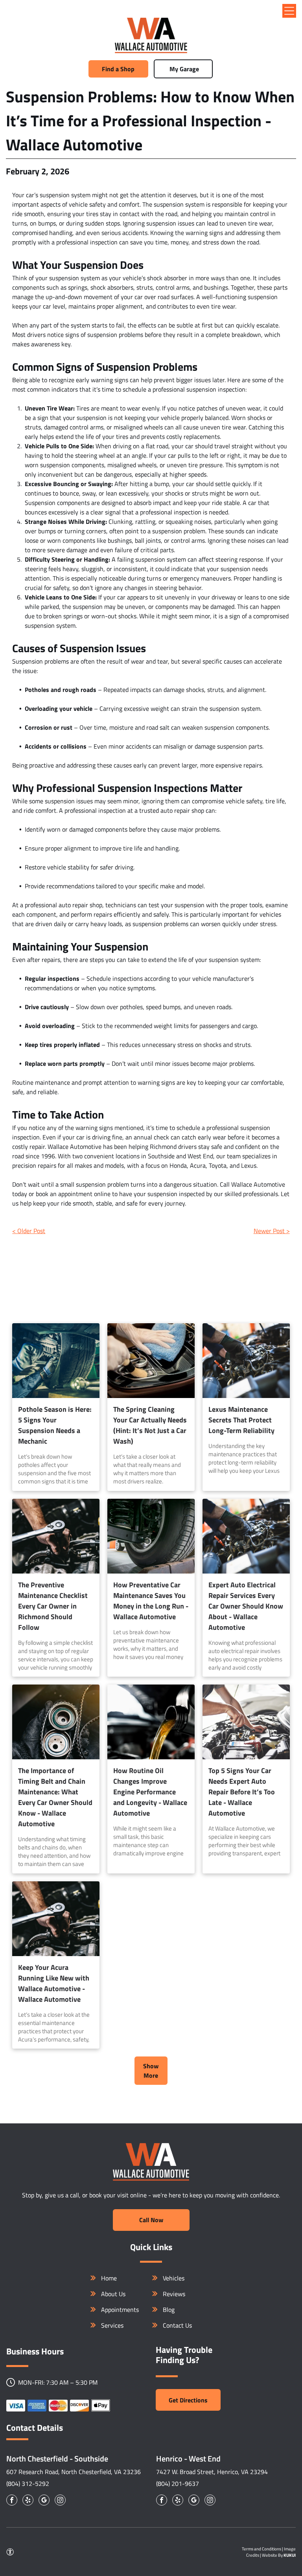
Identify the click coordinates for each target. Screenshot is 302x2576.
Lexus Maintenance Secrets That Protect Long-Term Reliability (241, 1420)
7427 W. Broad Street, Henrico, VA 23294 (212, 2472)
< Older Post (29, 1231)
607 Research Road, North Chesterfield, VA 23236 (74, 2472)
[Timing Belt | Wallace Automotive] (56, 1722)
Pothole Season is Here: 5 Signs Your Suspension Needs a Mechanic (55, 1425)
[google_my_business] (44, 2501)
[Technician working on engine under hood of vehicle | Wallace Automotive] (246, 1536)
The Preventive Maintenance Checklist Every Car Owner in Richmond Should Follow (53, 1606)
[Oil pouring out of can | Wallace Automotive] (151, 1722)
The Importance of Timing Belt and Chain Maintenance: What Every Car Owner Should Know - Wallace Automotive (55, 1797)
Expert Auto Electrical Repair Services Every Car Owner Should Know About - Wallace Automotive (246, 1606)
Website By (272, 2555)
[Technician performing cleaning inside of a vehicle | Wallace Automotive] (151, 1361)
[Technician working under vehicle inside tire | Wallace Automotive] (56, 1361)
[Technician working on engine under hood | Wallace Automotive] (246, 1361)
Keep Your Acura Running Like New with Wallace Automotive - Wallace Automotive (54, 1983)
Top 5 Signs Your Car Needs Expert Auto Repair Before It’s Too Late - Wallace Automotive (242, 1792)
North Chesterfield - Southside (57, 2459)
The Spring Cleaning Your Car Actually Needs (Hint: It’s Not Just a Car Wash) (150, 1425)
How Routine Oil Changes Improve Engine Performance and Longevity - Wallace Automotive (150, 1792)
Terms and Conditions (261, 2549)
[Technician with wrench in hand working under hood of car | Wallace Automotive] (246, 1722)
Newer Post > (272, 1231)
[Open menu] (289, 11)
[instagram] (60, 2501)
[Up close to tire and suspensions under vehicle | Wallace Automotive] (151, 1536)
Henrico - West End (188, 2459)
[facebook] (12, 2501)
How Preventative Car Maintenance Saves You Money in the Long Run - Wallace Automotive (151, 1601)
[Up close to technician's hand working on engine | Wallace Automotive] (56, 1536)
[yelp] (28, 2501)
